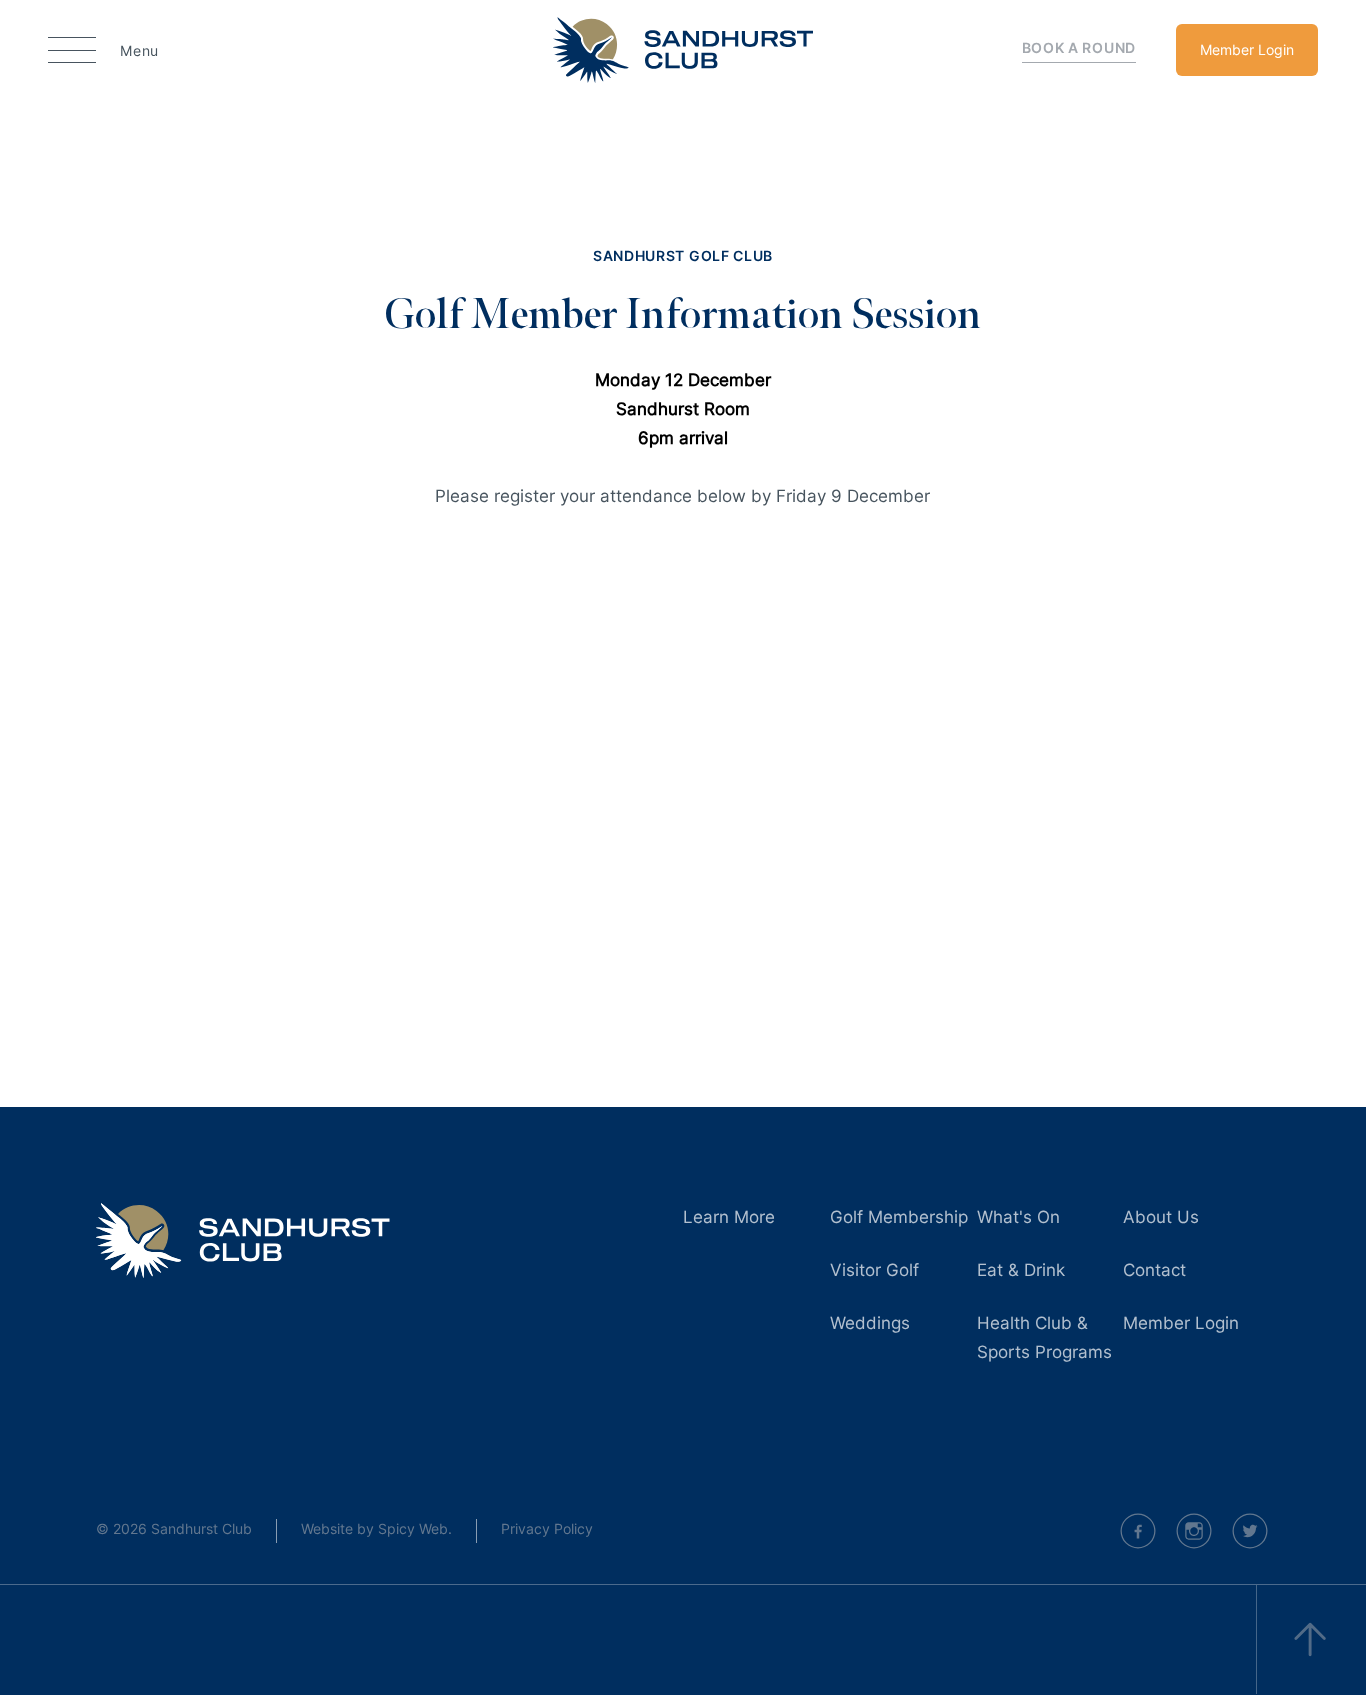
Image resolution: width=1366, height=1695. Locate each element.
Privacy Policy (547, 1528)
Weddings (870, 1323)
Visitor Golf (874, 1270)
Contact (1154, 1270)
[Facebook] (1138, 1531)
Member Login (1247, 49)
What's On (1018, 1217)
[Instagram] (1194, 1531)
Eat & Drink (1021, 1270)
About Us (1161, 1217)
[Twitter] (1250, 1531)
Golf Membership (899, 1217)
